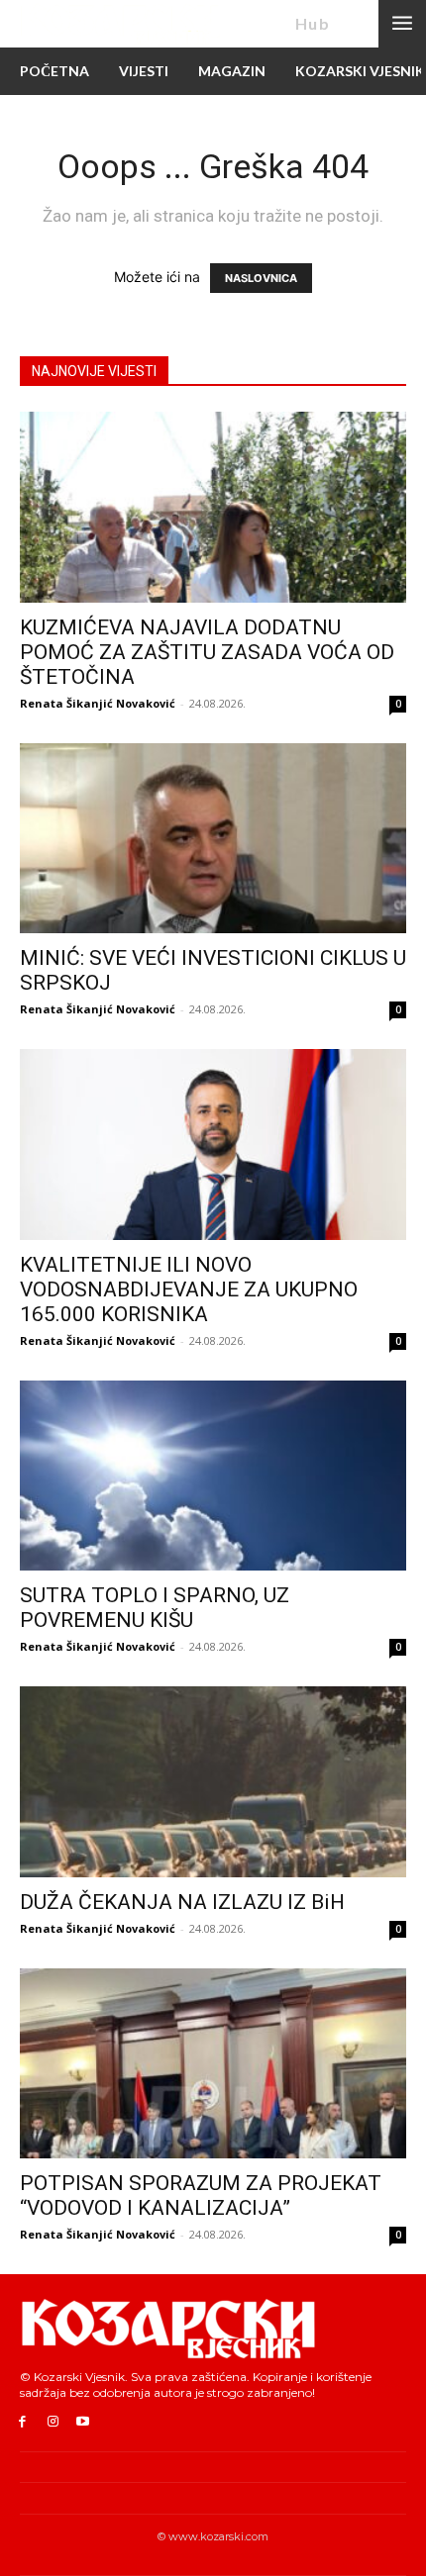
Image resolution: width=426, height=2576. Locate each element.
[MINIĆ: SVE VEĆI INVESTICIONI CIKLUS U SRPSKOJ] (213, 839)
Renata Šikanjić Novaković (98, 703)
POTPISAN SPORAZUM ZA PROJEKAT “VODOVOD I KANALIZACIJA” (201, 2195)
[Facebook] (22, 2422)
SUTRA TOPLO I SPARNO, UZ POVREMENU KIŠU (155, 1608)
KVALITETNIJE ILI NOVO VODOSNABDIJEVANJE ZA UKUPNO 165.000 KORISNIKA (189, 1289)
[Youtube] (84, 2422)
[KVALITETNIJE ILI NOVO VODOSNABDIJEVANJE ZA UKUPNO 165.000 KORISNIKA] (213, 1145)
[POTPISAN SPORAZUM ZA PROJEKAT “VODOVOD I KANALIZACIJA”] (213, 2064)
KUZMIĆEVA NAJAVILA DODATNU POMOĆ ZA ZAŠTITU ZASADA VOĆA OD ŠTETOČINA (207, 652)
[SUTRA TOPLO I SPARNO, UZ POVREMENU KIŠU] (213, 1476)
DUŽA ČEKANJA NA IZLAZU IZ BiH (182, 1902)
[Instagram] (53, 2422)
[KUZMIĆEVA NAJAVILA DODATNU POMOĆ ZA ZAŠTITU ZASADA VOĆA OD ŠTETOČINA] (213, 507)
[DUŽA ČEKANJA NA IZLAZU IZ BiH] (213, 1782)
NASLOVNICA (261, 278)
